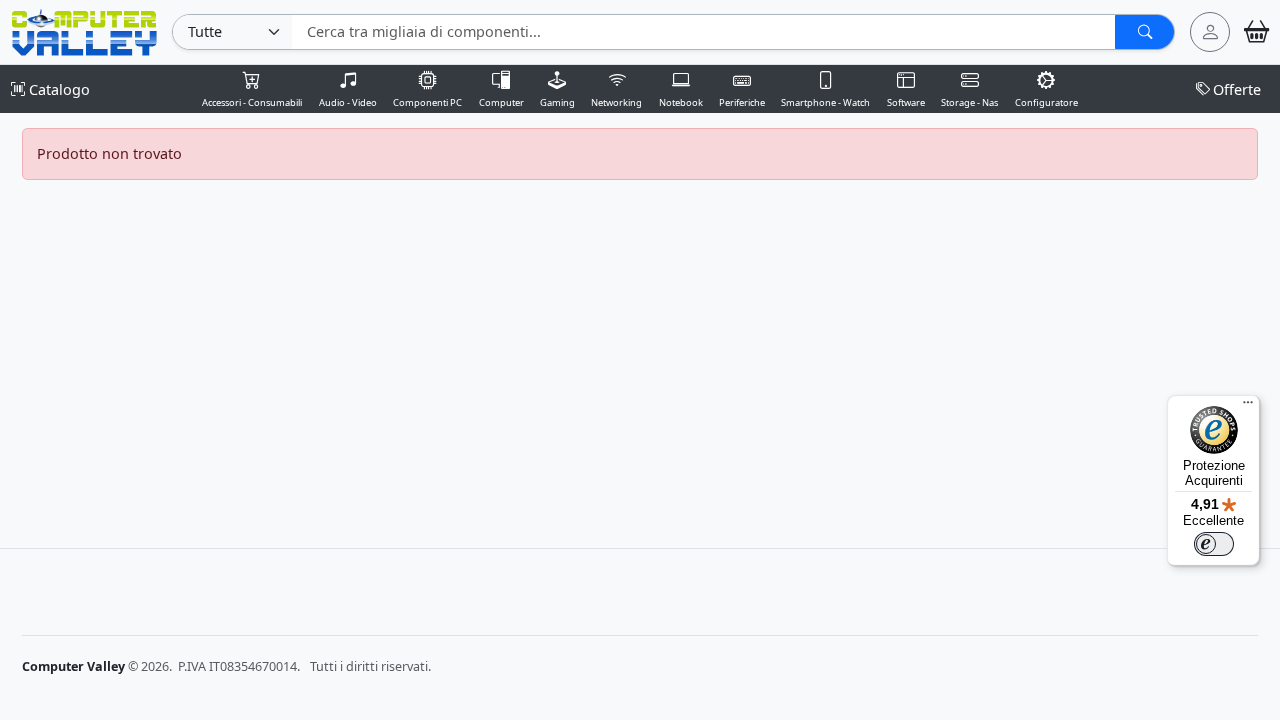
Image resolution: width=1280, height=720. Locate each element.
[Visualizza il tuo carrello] (1256, 32)
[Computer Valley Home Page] (84, 30)
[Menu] (1248, 407)
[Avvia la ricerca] (1144, 32)
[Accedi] (1210, 32)
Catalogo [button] (57, 89)
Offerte (1237, 89)
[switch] (1214, 544)
